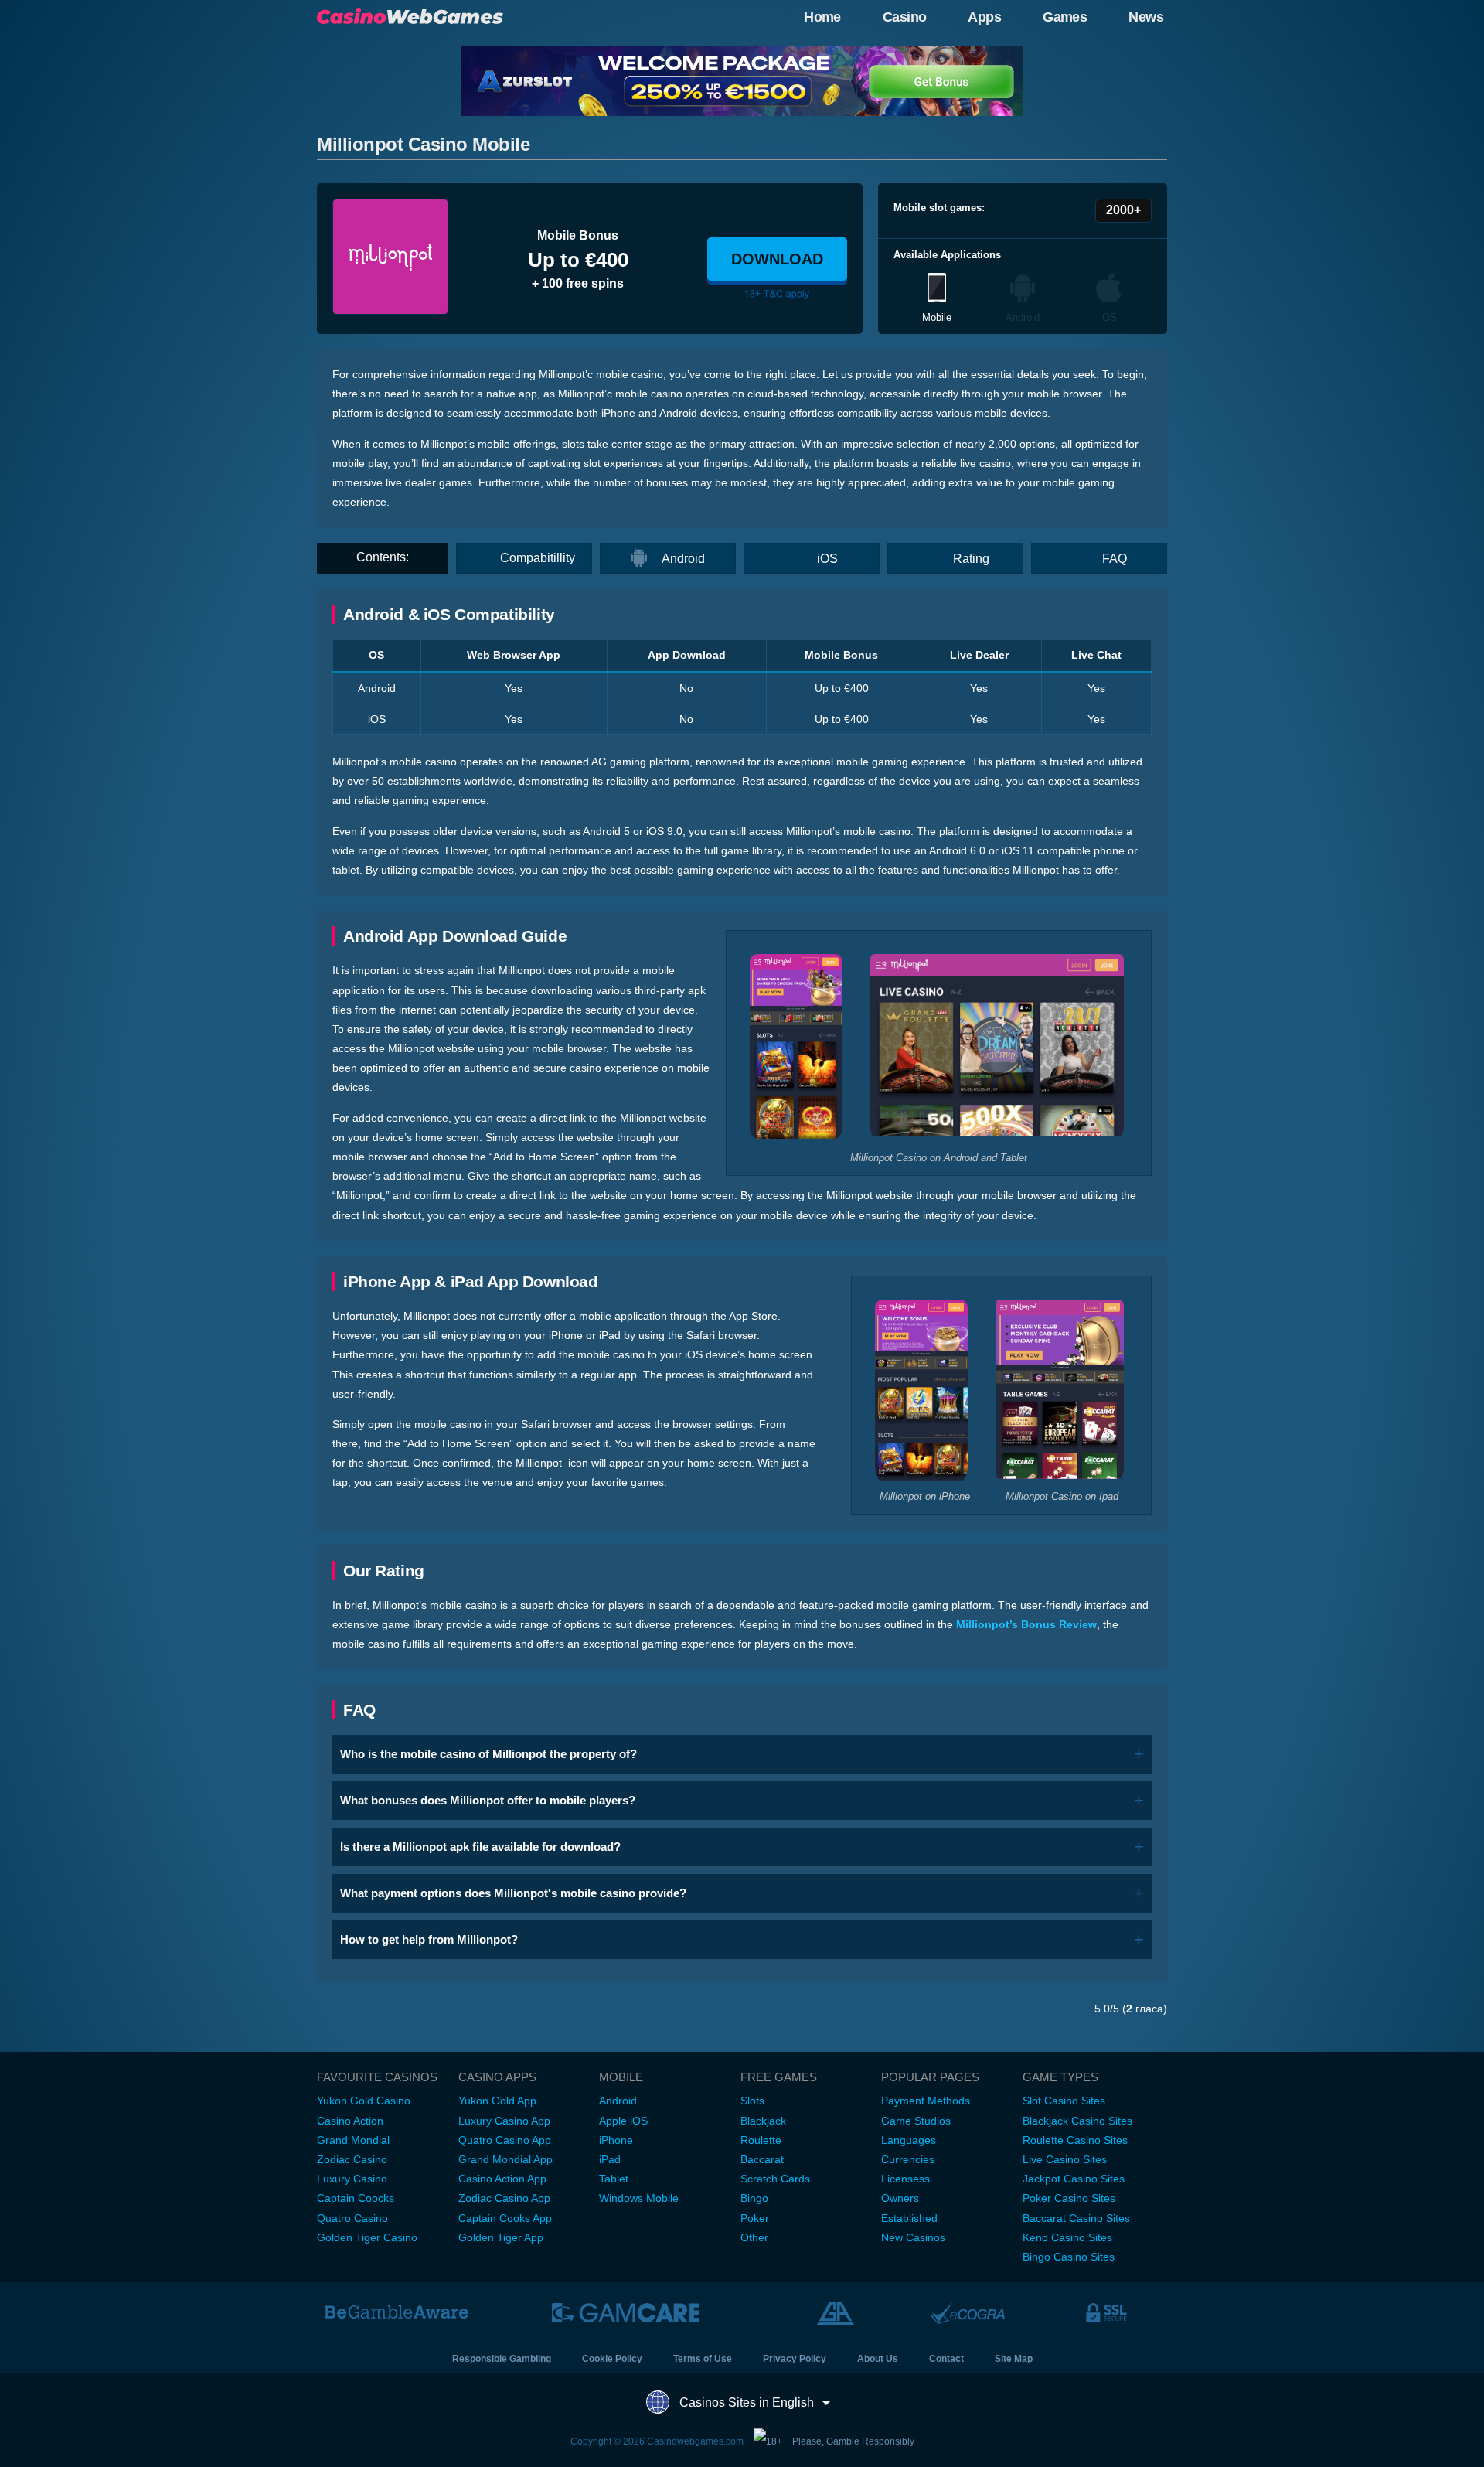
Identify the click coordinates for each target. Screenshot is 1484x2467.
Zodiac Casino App (504, 2198)
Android (683, 559)
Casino (905, 17)
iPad (610, 2159)
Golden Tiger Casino (367, 2237)
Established (909, 2218)
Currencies (908, 2159)
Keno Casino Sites (1067, 2237)
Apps (984, 17)
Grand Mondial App (505, 2159)
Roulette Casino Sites (1075, 2140)
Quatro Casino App (505, 2140)
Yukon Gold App (497, 2101)
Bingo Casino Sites (1069, 2257)
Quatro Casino (352, 2218)
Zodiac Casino (352, 2159)
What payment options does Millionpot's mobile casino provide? (513, 1893)
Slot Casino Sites (1064, 2101)
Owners (900, 2198)
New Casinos (913, 2237)
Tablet (614, 2179)
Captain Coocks (356, 2198)
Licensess (905, 2179)
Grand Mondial (353, 2140)
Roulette (761, 2140)
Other (754, 2237)
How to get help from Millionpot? (429, 1939)
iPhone (616, 2140)
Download (777, 259)
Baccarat (762, 2159)
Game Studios (916, 2121)
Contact (946, 2359)
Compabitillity (538, 558)
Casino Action (350, 2121)
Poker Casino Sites (1069, 2198)
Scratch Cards (775, 2179)
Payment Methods (926, 2101)
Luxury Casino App (504, 2121)
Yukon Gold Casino (364, 2101)
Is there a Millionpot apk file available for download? (480, 1847)
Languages (909, 2140)
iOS (827, 559)
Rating (971, 559)
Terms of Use (703, 2359)
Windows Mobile (639, 2198)
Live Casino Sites (1065, 2159)
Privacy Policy (795, 2359)
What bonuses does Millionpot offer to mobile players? (488, 1800)
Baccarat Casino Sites (1076, 2218)
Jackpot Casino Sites (1074, 2179)
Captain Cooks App (505, 2218)
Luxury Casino (352, 2179)
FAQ (1115, 559)
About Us (878, 2359)
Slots (752, 2101)
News (1146, 17)
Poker (755, 2218)
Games (1065, 17)
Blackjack (763, 2121)
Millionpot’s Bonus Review (1026, 1624)
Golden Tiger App (501, 2237)
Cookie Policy (612, 2359)
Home (822, 17)
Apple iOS (623, 2121)
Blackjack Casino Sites (1077, 2121)
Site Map (1014, 2359)
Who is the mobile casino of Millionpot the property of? (488, 1754)
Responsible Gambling (502, 2359)
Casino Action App (502, 2179)
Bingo (754, 2198)
